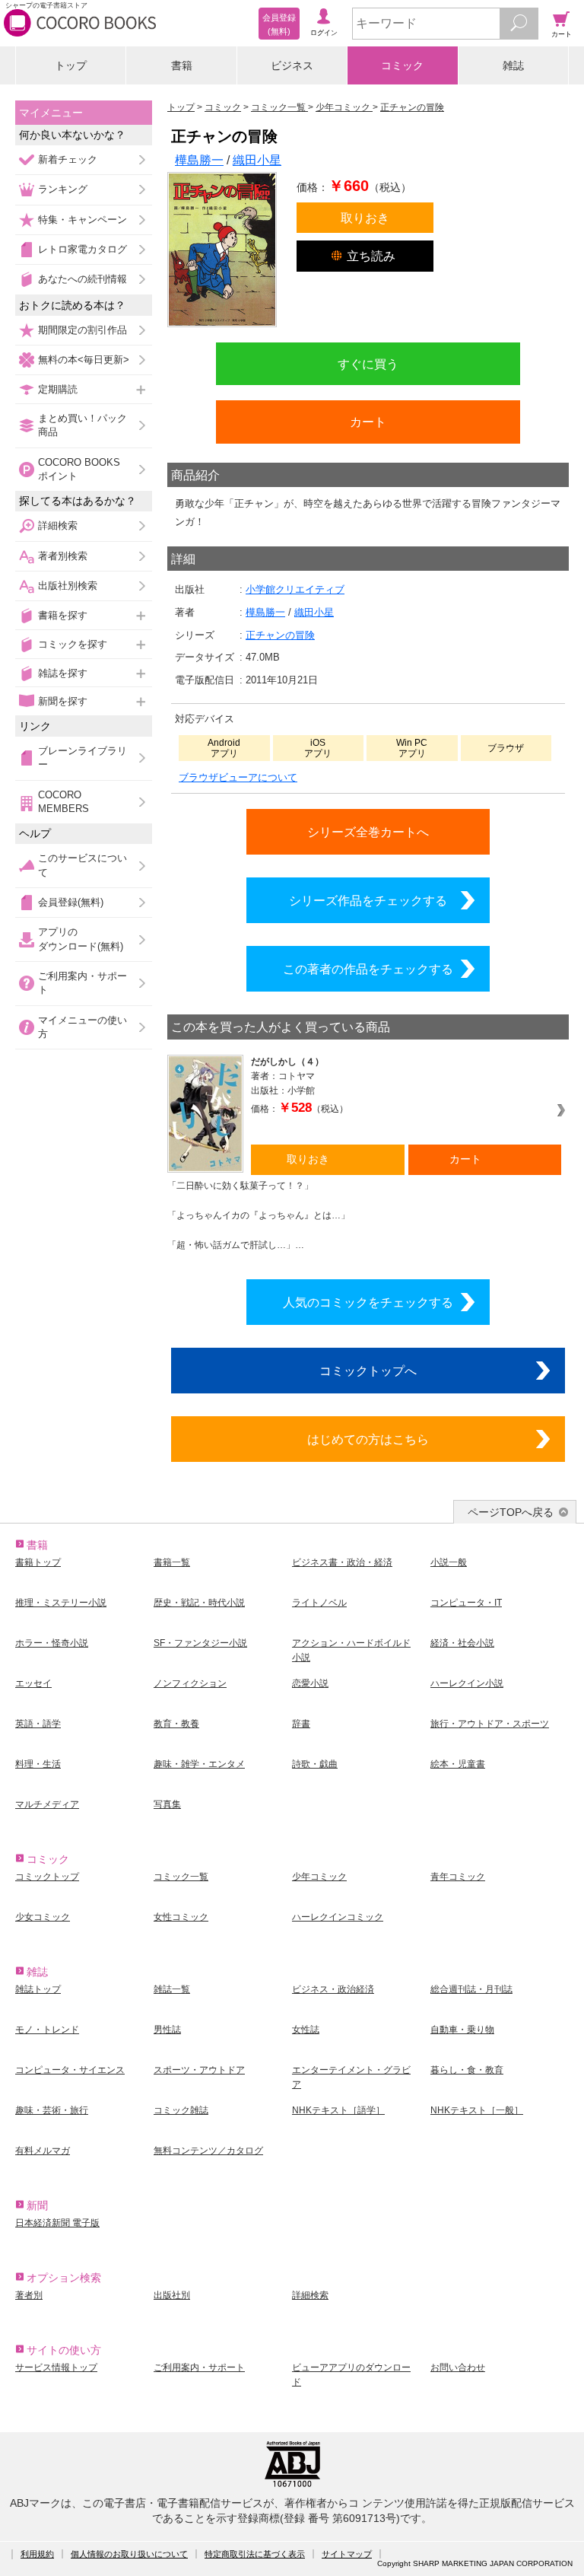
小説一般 (449, 1562)
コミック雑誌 (181, 2110)
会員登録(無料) (71, 902)
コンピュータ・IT (466, 1603)
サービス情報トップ (56, 2367)
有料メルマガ (43, 2151)
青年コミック (458, 1877)
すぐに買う (368, 364)
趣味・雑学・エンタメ (199, 1764)
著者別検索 (63, 556)
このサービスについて (83, 865)
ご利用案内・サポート (83, 983)
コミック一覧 (181, 1877)
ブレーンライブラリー (83, 758)
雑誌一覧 (172, 1989)
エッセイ (33, 1683)
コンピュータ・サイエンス (70, 2070)
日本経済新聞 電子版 (57, 2223)
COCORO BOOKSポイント (79, 469)
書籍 (182, 65)
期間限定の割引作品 (83, 330)
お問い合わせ (458, 2367)
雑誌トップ (38, 1989)
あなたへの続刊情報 (83, 279)
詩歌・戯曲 (315, 1764)
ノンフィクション (190, 1683)
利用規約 (37, 2554)
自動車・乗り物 (462, 2030)
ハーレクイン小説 (467, 1683)
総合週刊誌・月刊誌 (471, 1989)
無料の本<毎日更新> (84, 360)
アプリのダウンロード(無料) (81, 939)
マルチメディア (47, 1804)
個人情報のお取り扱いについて (129, 2554)
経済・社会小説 (462, 1643)
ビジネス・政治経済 (333, 1989)
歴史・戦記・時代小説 (199, 1603)
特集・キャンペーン (83, 220)
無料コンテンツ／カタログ (208, 2151)
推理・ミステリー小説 (61, 1603)
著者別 (29, 2295)
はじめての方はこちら (368, 1439)
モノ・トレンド (47, 2030)
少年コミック (319, 1877)
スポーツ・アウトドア (199, 2070)
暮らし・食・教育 (467, 2070)
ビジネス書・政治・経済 (342, 1562)
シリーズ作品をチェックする (368, 900)
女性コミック (181, 1917)
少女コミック (43, 1917)
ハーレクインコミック (338, 1917)
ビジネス (292, 65)
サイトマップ (347, 2554)
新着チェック (68, 159)
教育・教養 (176, 1724)
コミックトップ (47, 1877)
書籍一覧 (172, 1562)
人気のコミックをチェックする (368, 1302)
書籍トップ (38, 1562)
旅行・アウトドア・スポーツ (490, 1724)
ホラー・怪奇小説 (52, 1643)
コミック (402, 65)
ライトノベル (319, 1603)
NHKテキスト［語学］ (338, 2110)
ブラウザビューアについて (238, 777)
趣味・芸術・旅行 (52, 2110)
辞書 (301, 1724)
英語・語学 (38, 1724)
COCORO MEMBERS (63, 802)
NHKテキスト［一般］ (477, 2110)
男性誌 (167, 2030)
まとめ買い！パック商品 (83, 425)
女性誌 (306, 2030)
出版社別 (172, 2295)
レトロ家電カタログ (83, 249)
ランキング (63, 189)
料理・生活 (38, 1764)
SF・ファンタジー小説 (200, 1643)
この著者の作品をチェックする (368, 969)
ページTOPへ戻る (511, 1512)
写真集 (167, 1804)
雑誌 (513, 65)
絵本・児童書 (458, 1764)
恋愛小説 (310, 1683)
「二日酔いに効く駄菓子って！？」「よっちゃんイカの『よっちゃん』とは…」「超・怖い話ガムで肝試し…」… (259, 1215)
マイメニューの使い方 (83, 1027)
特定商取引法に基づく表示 (255, 2554)
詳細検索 (58, 525)
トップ (71, 65)
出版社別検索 (68, 586)
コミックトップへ (368, 1371)
